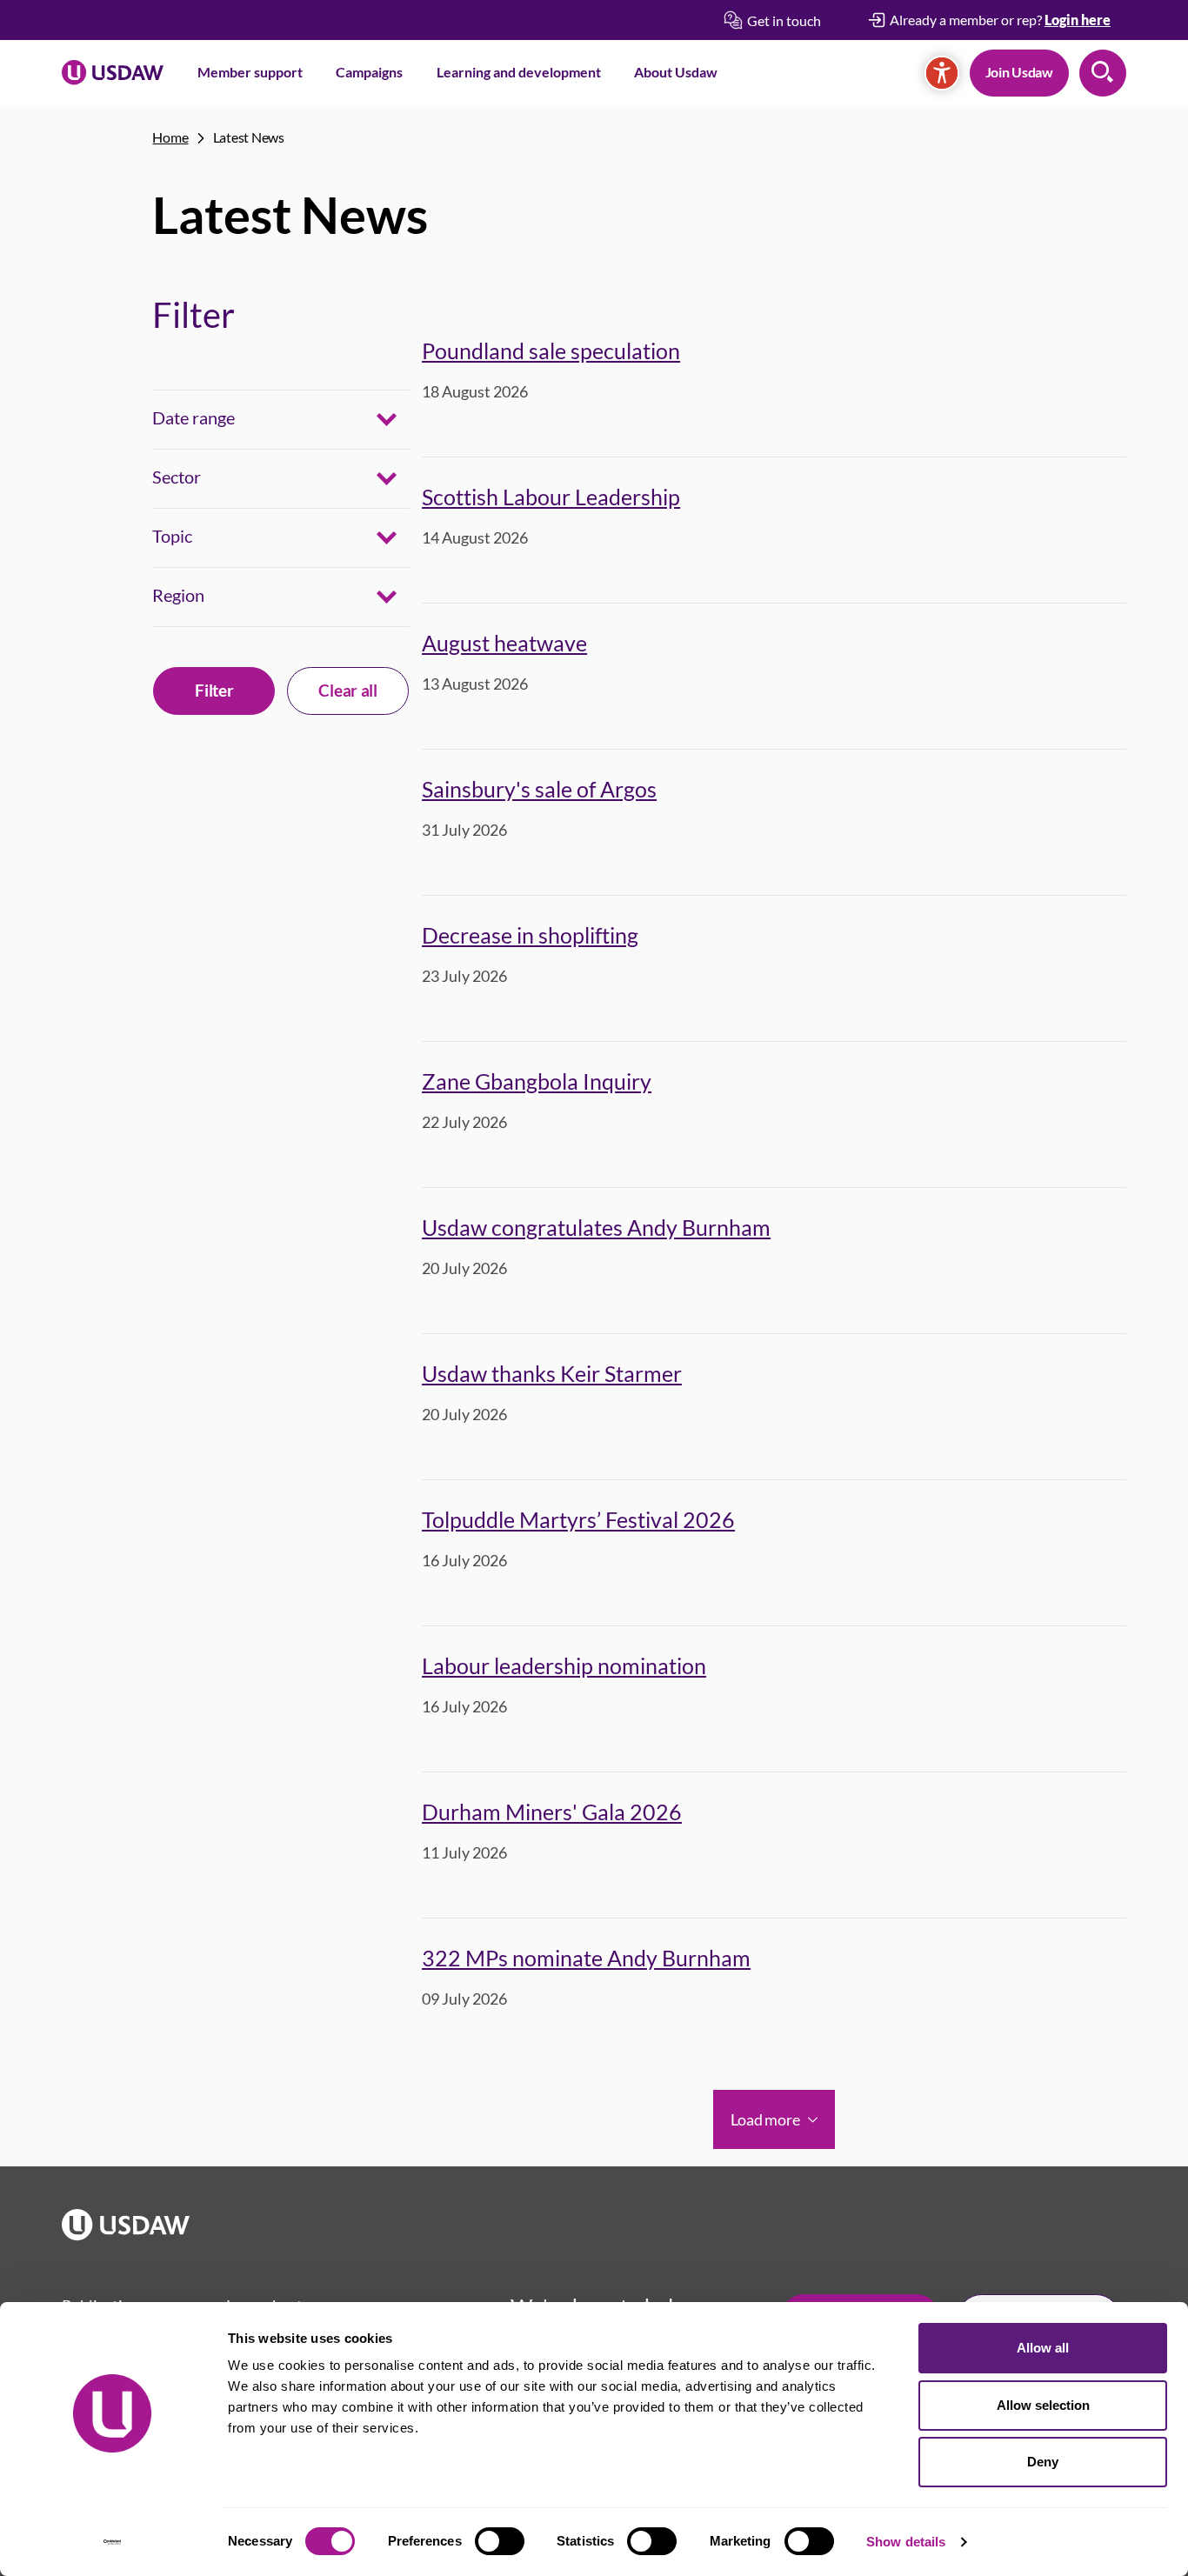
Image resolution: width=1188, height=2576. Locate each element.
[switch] (500, 2541)
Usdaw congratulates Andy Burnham (596, 1227)
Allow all (1043, 2348)
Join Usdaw (1019, 72)
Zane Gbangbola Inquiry (537, 1081)
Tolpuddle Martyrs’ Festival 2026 (578, 1519)
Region (178, 595)
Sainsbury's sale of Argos (539, 789)
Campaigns (369, 72)
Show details (906, 2542)
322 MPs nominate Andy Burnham (586, 1958)
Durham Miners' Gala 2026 (552, 1812)
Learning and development (519, 72)
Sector (177, 477)
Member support (250, 72)
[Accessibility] (942, 73)
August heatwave (504, 643)
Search (1103, 73)
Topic (172, 536)
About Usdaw (676, 72)
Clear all (347, 690)
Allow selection (1043, 2405)
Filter (214, 690)
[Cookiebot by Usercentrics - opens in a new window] (113, 2542)
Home (170, 137)
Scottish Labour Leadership (551, 497)
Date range (194, 417)
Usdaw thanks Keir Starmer (552, 1373)
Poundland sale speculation (551, 350)
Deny (1043, 2462)
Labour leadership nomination (564, 1665)
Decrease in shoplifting (530, 935)
